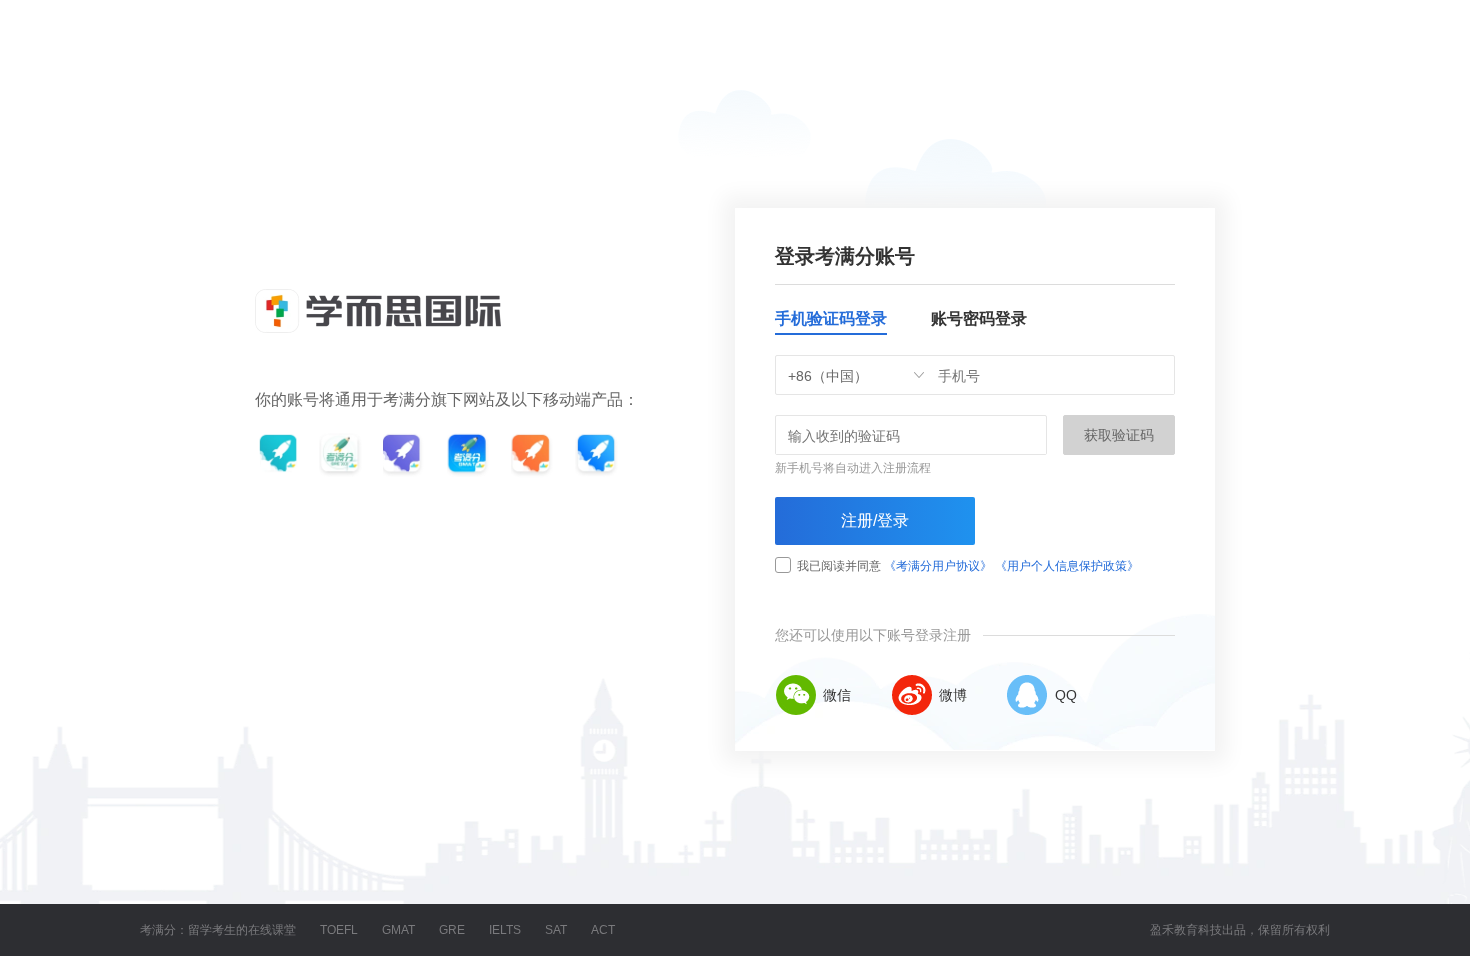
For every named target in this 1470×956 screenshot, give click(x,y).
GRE (452, 930)
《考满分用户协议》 (938, 566)
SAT (556, 930)
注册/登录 (875, 520)
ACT (603, 930)
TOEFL (339, 930)
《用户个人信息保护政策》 (1067, 566)
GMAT (398, 930)
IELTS (505, 930)
